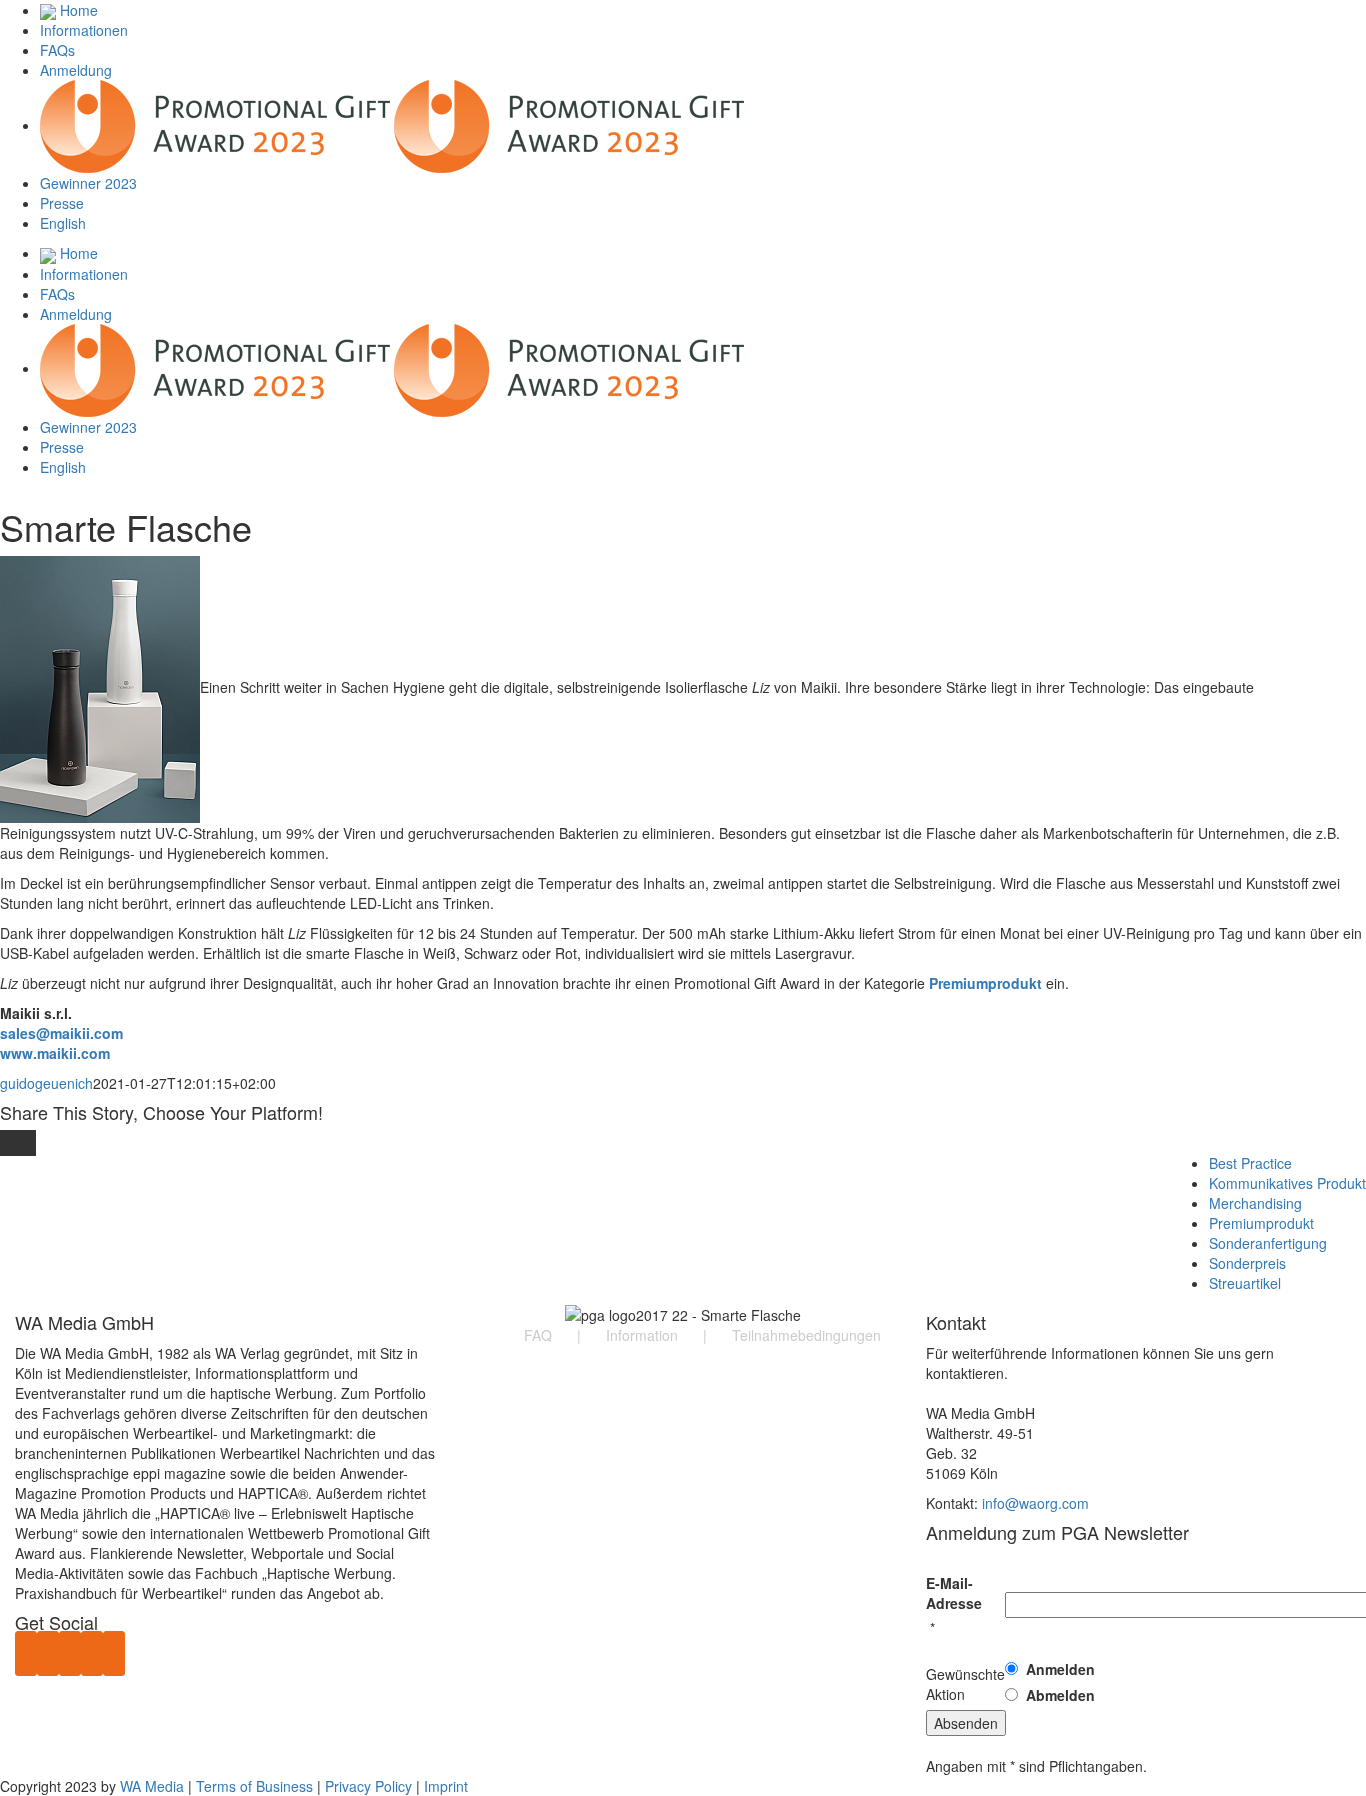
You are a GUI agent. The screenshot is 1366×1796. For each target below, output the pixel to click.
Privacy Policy (368, 1786)
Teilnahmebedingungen (806, 1335)
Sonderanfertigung (1268, 1243)
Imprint (446, 1786)
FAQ (538, 1335)
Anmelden (1060, 1669)
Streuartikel (1245, 1283)
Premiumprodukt (1261, 1223)
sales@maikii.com (61, 1033)
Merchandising (1255, 1203)
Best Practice (1250, 1163)
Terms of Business (254, 1786)
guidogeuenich (46, 1083)
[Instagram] (114, 1653)
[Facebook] (26, 1653)
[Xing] (70, 1653)
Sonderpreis (1247, 1263)
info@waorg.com (1035, 1503)
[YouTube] (48, 1653)
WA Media (152, 1786)
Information (642, 1335)
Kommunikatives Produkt (1287, 1183)
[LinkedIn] (92, 1653)
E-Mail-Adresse (954, 1593)
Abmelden (1060, 1695)
